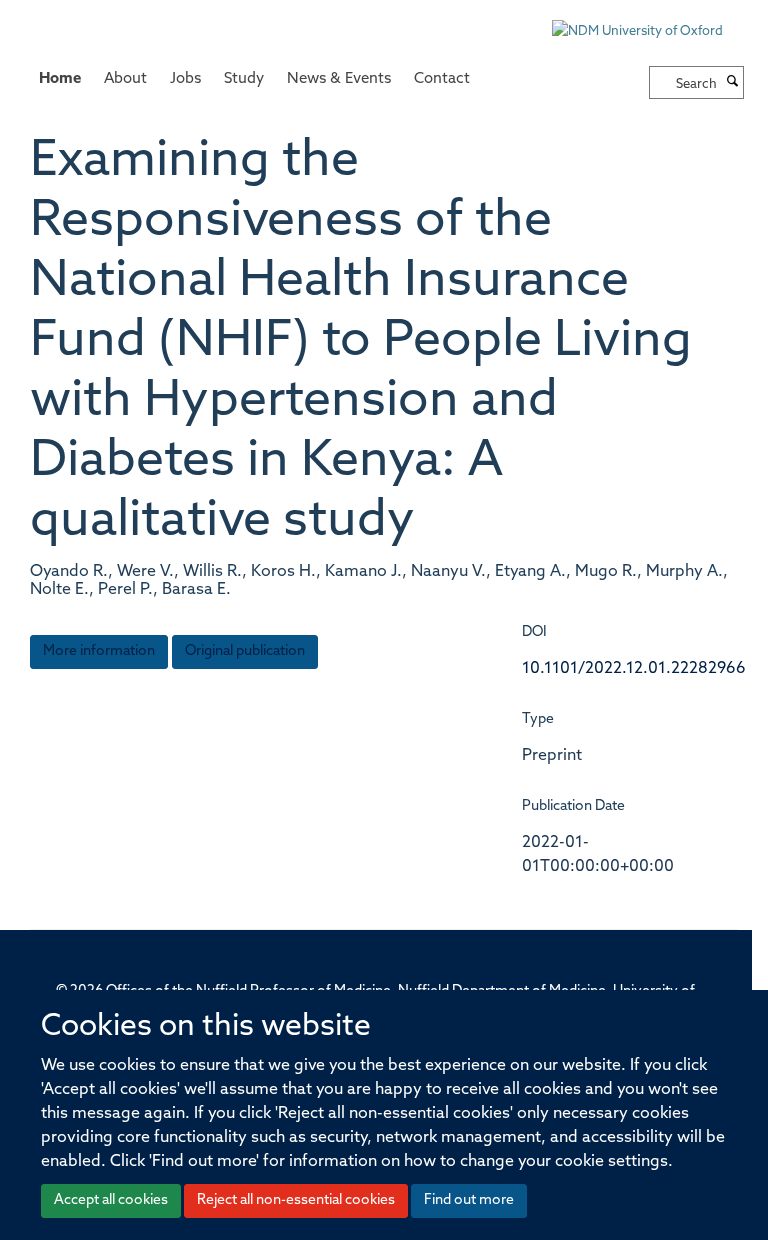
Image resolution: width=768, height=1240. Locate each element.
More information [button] (99, 651)
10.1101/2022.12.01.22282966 (634, 669)
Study (244, 79)
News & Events (339, 79)
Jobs (185, 79)
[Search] (733, 83)
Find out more (469, 1200)
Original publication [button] (245, 651)
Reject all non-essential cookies (296, 1200)
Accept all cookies (111, 1200)
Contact (442, 79)
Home (60, 79)
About (125, 79)
